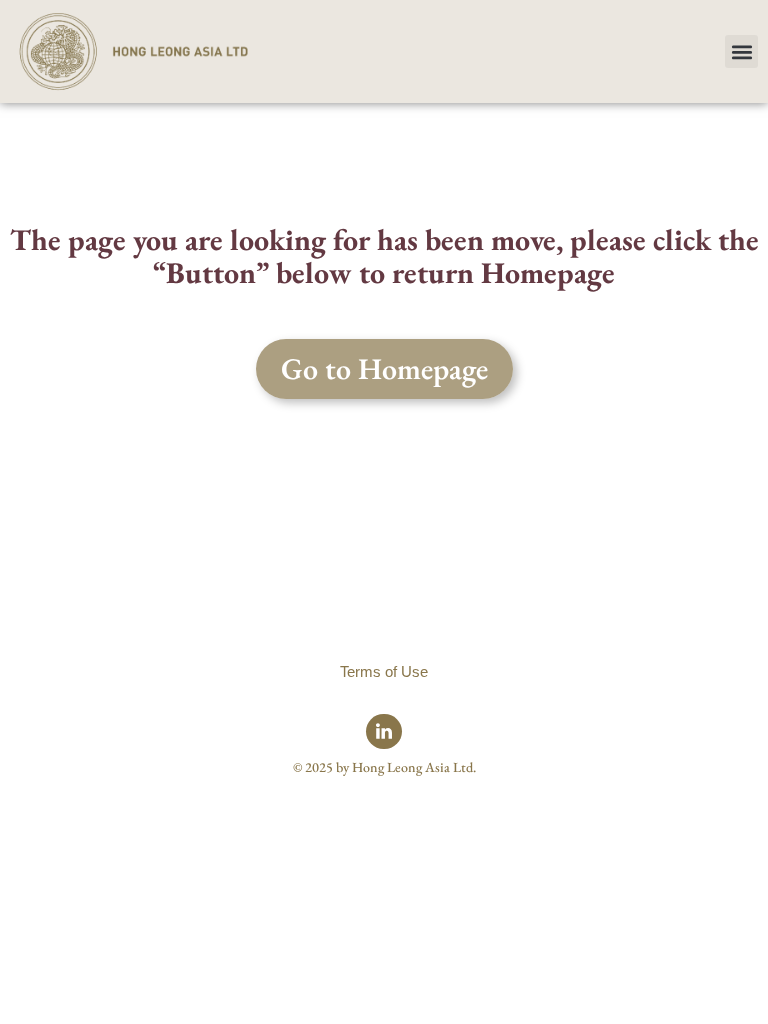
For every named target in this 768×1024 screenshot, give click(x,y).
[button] (741, 51)
